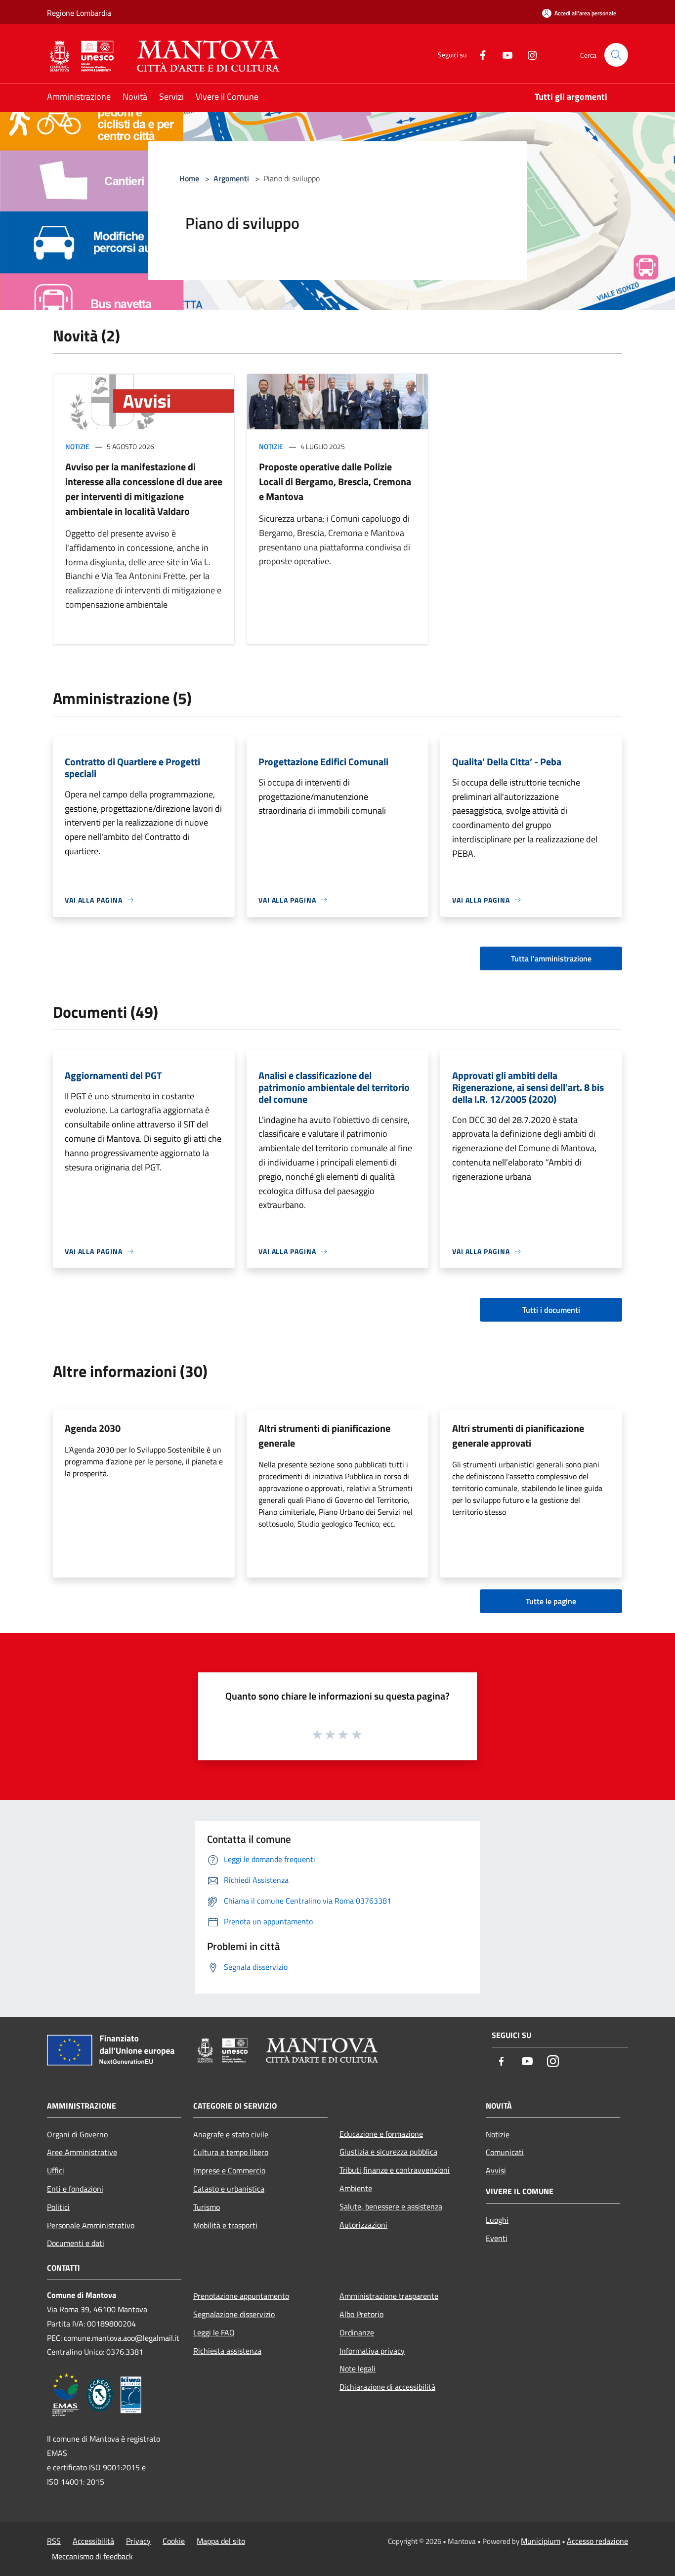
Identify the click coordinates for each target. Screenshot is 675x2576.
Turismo (207, 2207)
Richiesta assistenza (227, 2351)
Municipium (541, 2541)
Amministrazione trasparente (389, 2296)
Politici (58, 2207)
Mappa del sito (221, 2541)
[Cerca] (616, 55)
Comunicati (505, 2152)
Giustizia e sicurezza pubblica (388, 2152)
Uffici (56, 2170)
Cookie (174, 2541)
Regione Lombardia (79, 13)
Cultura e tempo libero (231, 2152)
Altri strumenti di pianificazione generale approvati (518, 1435)
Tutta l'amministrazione (551, 958)
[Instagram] (528, 55)
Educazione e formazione (381, 2134)
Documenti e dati (76, 2243)
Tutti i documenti (551, 1310)
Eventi (497, 2238)
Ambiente (356, 2188)
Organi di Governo (77, 2134)
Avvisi (496, 2170)
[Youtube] (504, 55)
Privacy (138, 2541)
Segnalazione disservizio (234, 2314)
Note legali (358, 2368)
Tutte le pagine (551, 1601)
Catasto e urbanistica (229, 2189)
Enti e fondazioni (75, 2189)
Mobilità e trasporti (225, 2225)
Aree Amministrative (82, 2152)
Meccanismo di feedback (92, 2556)
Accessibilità (93, 2541)
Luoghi (497, 2220)
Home (189, 178)
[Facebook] (479, 55)
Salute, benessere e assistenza (391, 2206)
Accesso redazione (597, 2541)
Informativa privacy (372, 2351)
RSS (54, 2541)
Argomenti (231, 178)
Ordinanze (357, 2332)
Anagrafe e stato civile (231, 2134)
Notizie (77, 446)
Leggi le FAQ (214, 2332)
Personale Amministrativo (91, 2225)
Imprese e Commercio (229, 2170)
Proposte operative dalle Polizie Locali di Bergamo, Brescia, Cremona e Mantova (335, 481)
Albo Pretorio (361, 2314)
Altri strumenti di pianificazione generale (324, 1435)
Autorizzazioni (363, 2225)
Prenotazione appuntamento (241, 2296)
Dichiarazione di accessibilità (387, 2387)
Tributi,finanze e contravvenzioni (395, 2170)
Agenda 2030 (93, 1428)
